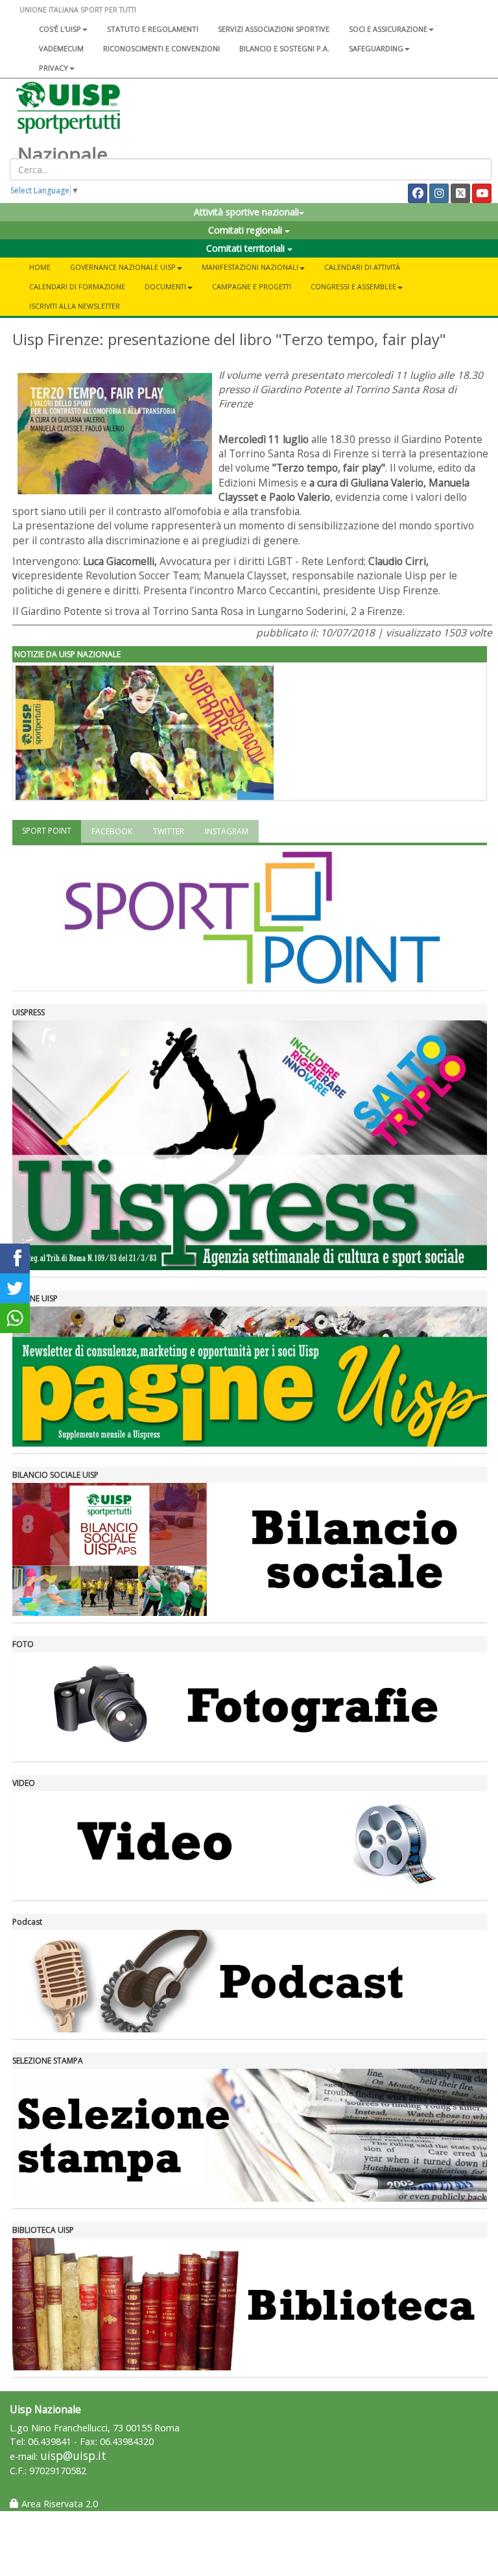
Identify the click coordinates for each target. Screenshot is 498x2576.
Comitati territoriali (247, 248)
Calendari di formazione (77, 286)
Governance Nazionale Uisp (123, 267)
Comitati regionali (246, 230)
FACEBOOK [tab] (112, 831)
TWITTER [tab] (169, 831)
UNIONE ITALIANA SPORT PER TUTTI (78, 9)
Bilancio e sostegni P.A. (284, 48)
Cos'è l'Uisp (60, 29)
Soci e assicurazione (388, 29)
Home (40, 267)
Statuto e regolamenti (153, 29)
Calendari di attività (362, 267)
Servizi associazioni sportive (274, 29)
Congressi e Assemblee (353, 286)
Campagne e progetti (252, 286)
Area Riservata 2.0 (58, 2504)
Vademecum (61, 48)
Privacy (53, 68)
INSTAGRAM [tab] (227, 831)
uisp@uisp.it (73, 2456)
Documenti (165, 286)
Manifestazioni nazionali (250, 267)
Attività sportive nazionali (246, 212)
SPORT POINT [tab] (47, 831)
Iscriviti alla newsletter (75, 306)
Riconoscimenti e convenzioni (161, 48)
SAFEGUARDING (376, 48)
